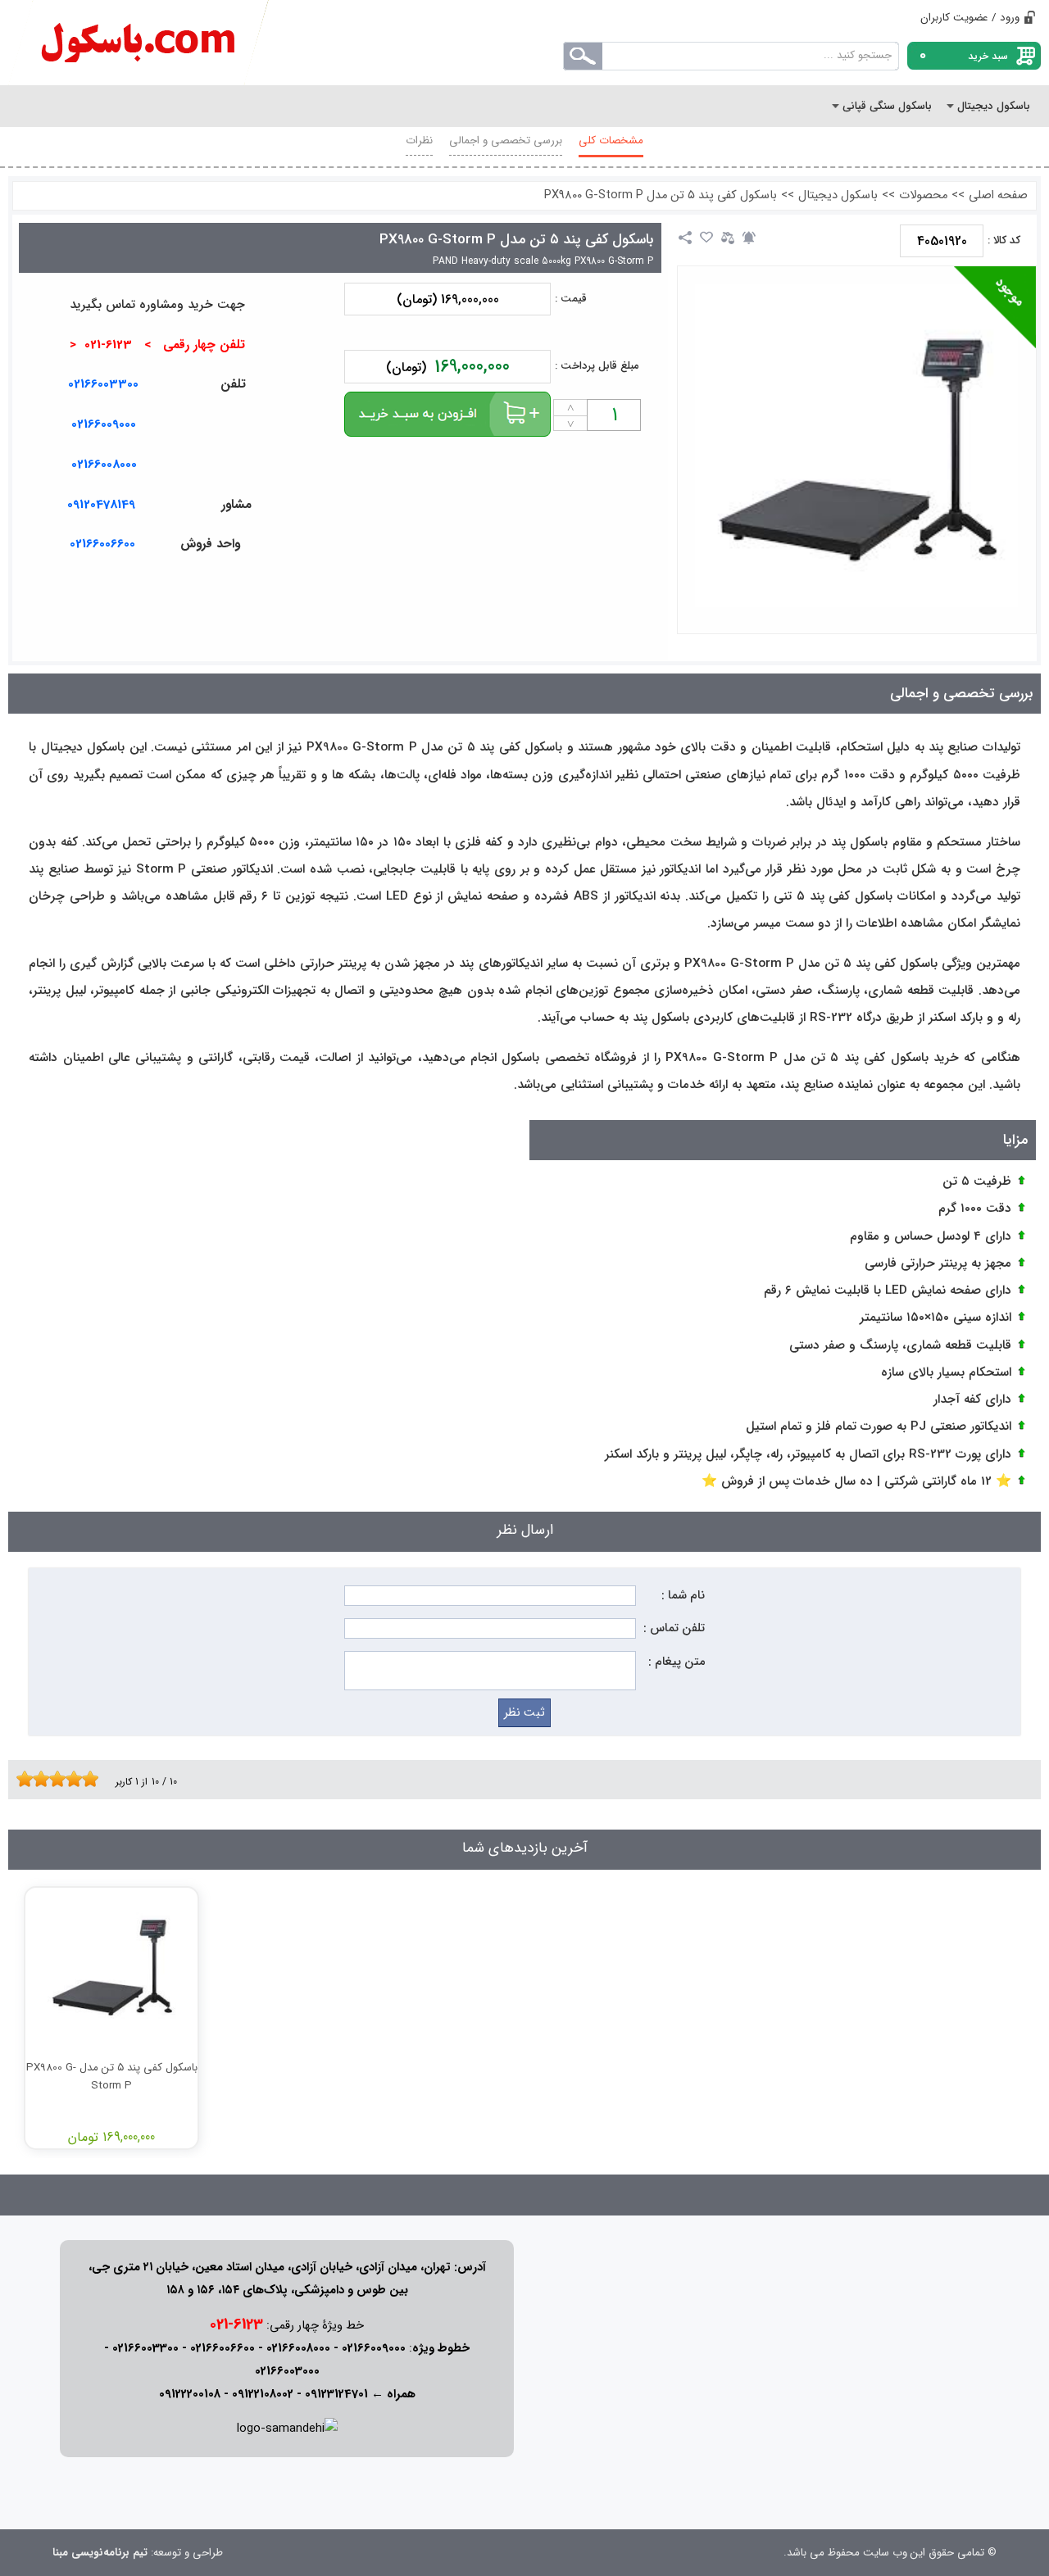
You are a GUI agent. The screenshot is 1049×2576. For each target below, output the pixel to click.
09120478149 (101, 505)
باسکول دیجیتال (838, 195)
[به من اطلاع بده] (749, 238)
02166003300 (103, 384)
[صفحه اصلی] (139, 43)
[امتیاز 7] (70, 1779)
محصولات (923, 195)
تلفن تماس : (674, 1628)
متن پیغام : (677, 1662)
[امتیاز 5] (53, 1779)
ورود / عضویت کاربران (970, 18)
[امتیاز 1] (20, 1779)
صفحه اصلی (998, 195)
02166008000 (104, 465)
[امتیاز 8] (78, 1779)
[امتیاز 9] (86, 1779)
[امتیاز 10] (94, 1779)
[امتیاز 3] (37, 1779)
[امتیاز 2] (29, 1779)
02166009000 (104, 424)
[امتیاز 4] (45, 1779)
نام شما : (683, 1596)
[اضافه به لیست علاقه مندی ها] (706, 238)
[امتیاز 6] (61, 1779)
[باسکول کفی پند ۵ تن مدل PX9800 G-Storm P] (856, 446)
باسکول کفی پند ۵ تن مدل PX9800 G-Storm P (661, 195)
